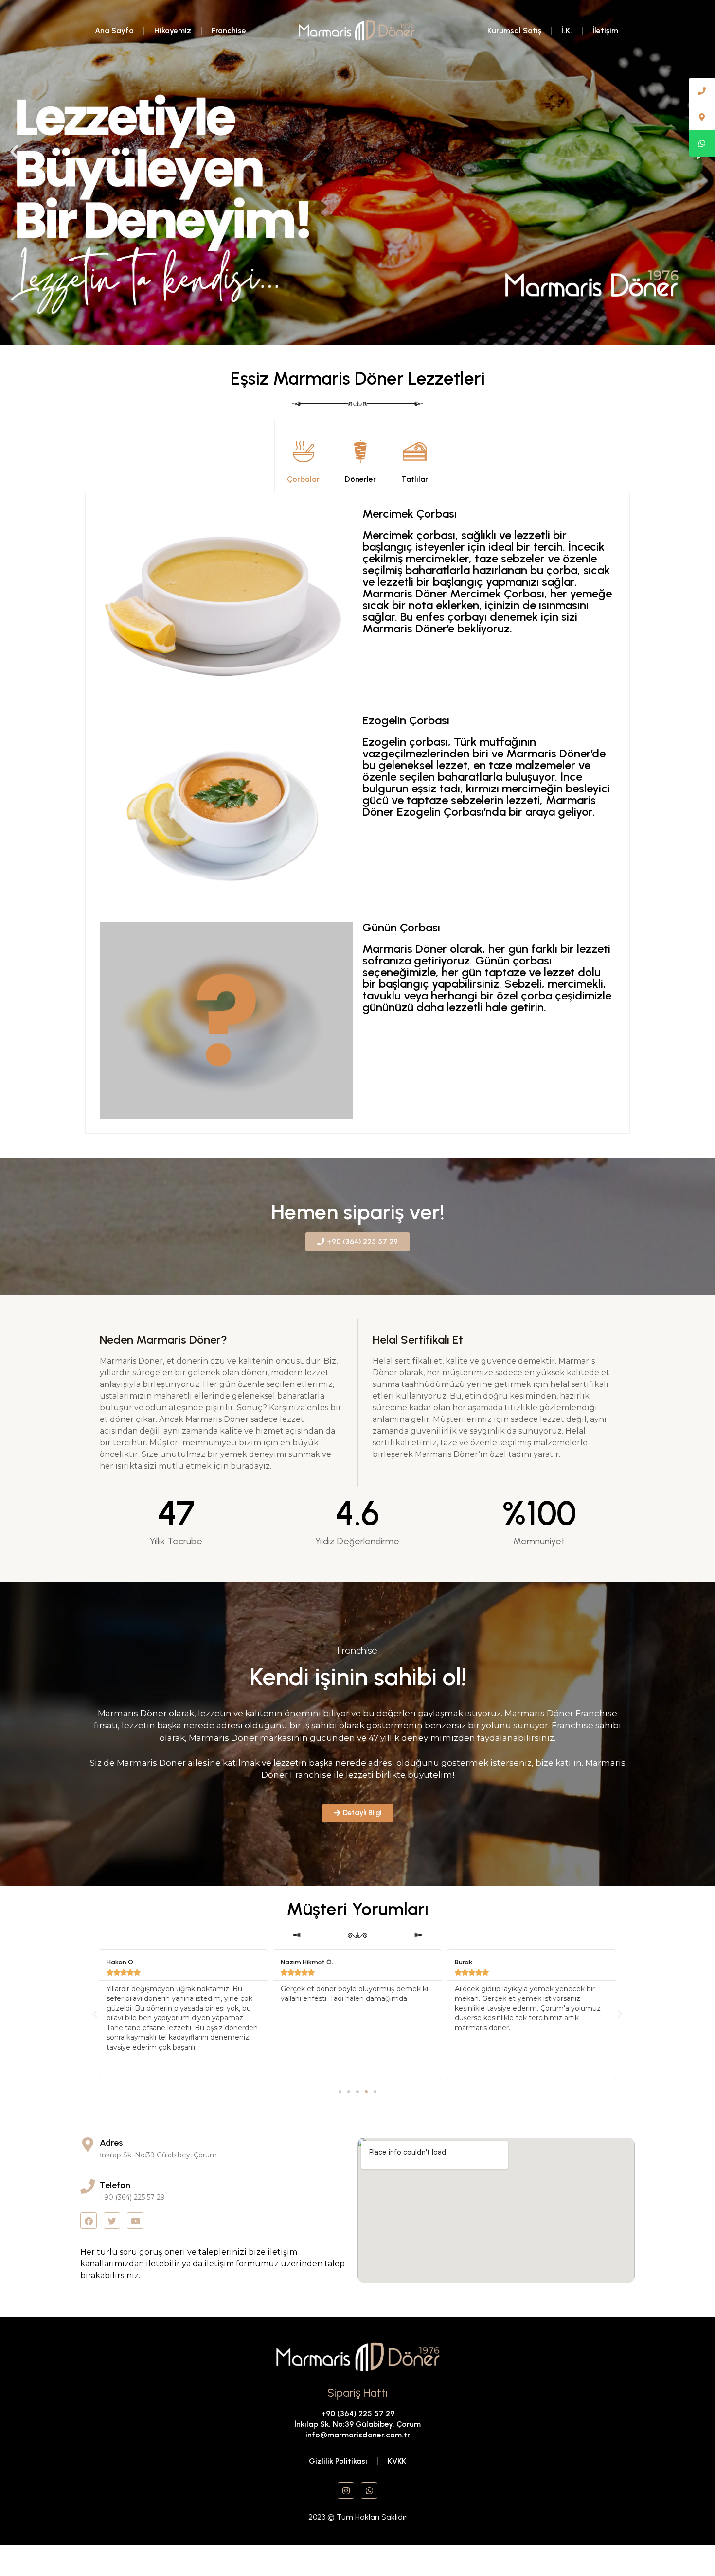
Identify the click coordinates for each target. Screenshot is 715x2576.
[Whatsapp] (369, 2490)
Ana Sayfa (114, 30)
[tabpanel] (357, 814)
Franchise (229, 30)
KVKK (397, 2461)
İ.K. (567, 30)
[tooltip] (702, 91)
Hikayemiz (173, 30)
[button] (14, 151)
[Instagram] (346, 2490)
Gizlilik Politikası (338, 2461)
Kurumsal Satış (514, 30)
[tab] (303, 456)
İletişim (605, 30)
